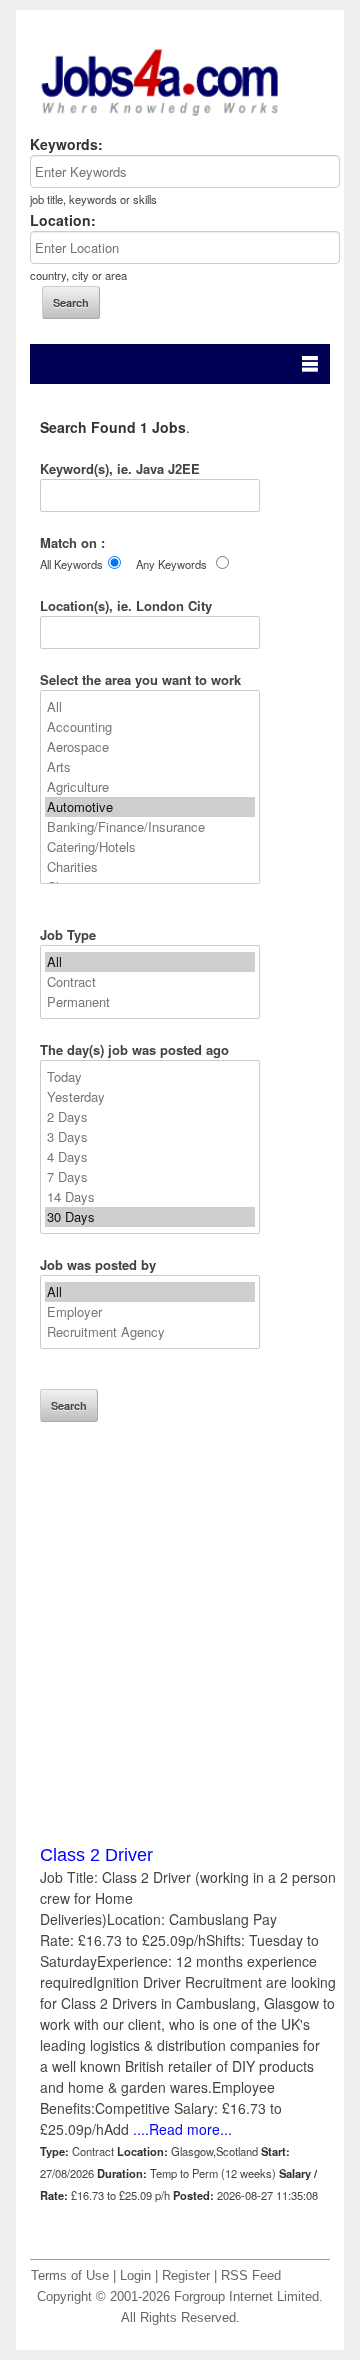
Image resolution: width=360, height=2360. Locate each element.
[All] (150, 707)
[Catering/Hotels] (150, 847)
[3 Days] (150, 1137)
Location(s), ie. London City (126, 605)
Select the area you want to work (140, 679)
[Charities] (150, 867)
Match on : (72, 542)
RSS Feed (251, 2276)
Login (135, 2276)
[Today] (150, 1077)
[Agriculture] (150, 787)
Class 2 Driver (96, 1855)
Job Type (68, 934)
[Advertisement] (180, 1663)
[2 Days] (150, 1117)
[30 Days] (150, 1217)
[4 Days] (150, 1157)
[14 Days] (150, 1197)
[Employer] (150, 1312)
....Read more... (180, 2129)
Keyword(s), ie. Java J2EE (120, 468)
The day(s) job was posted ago (134, 1049)
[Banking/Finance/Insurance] (150, 827)
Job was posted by (98, 1264)
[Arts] (150, 767)
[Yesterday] (150, 1097)
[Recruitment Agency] (150, 1332)
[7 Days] (150, 1177)
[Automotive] (150, 807)
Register (186, 2276)
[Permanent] (150, 1002)
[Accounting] (150, 727)
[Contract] (150, 982)
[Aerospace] (150, 747)
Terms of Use (70, 2276)
